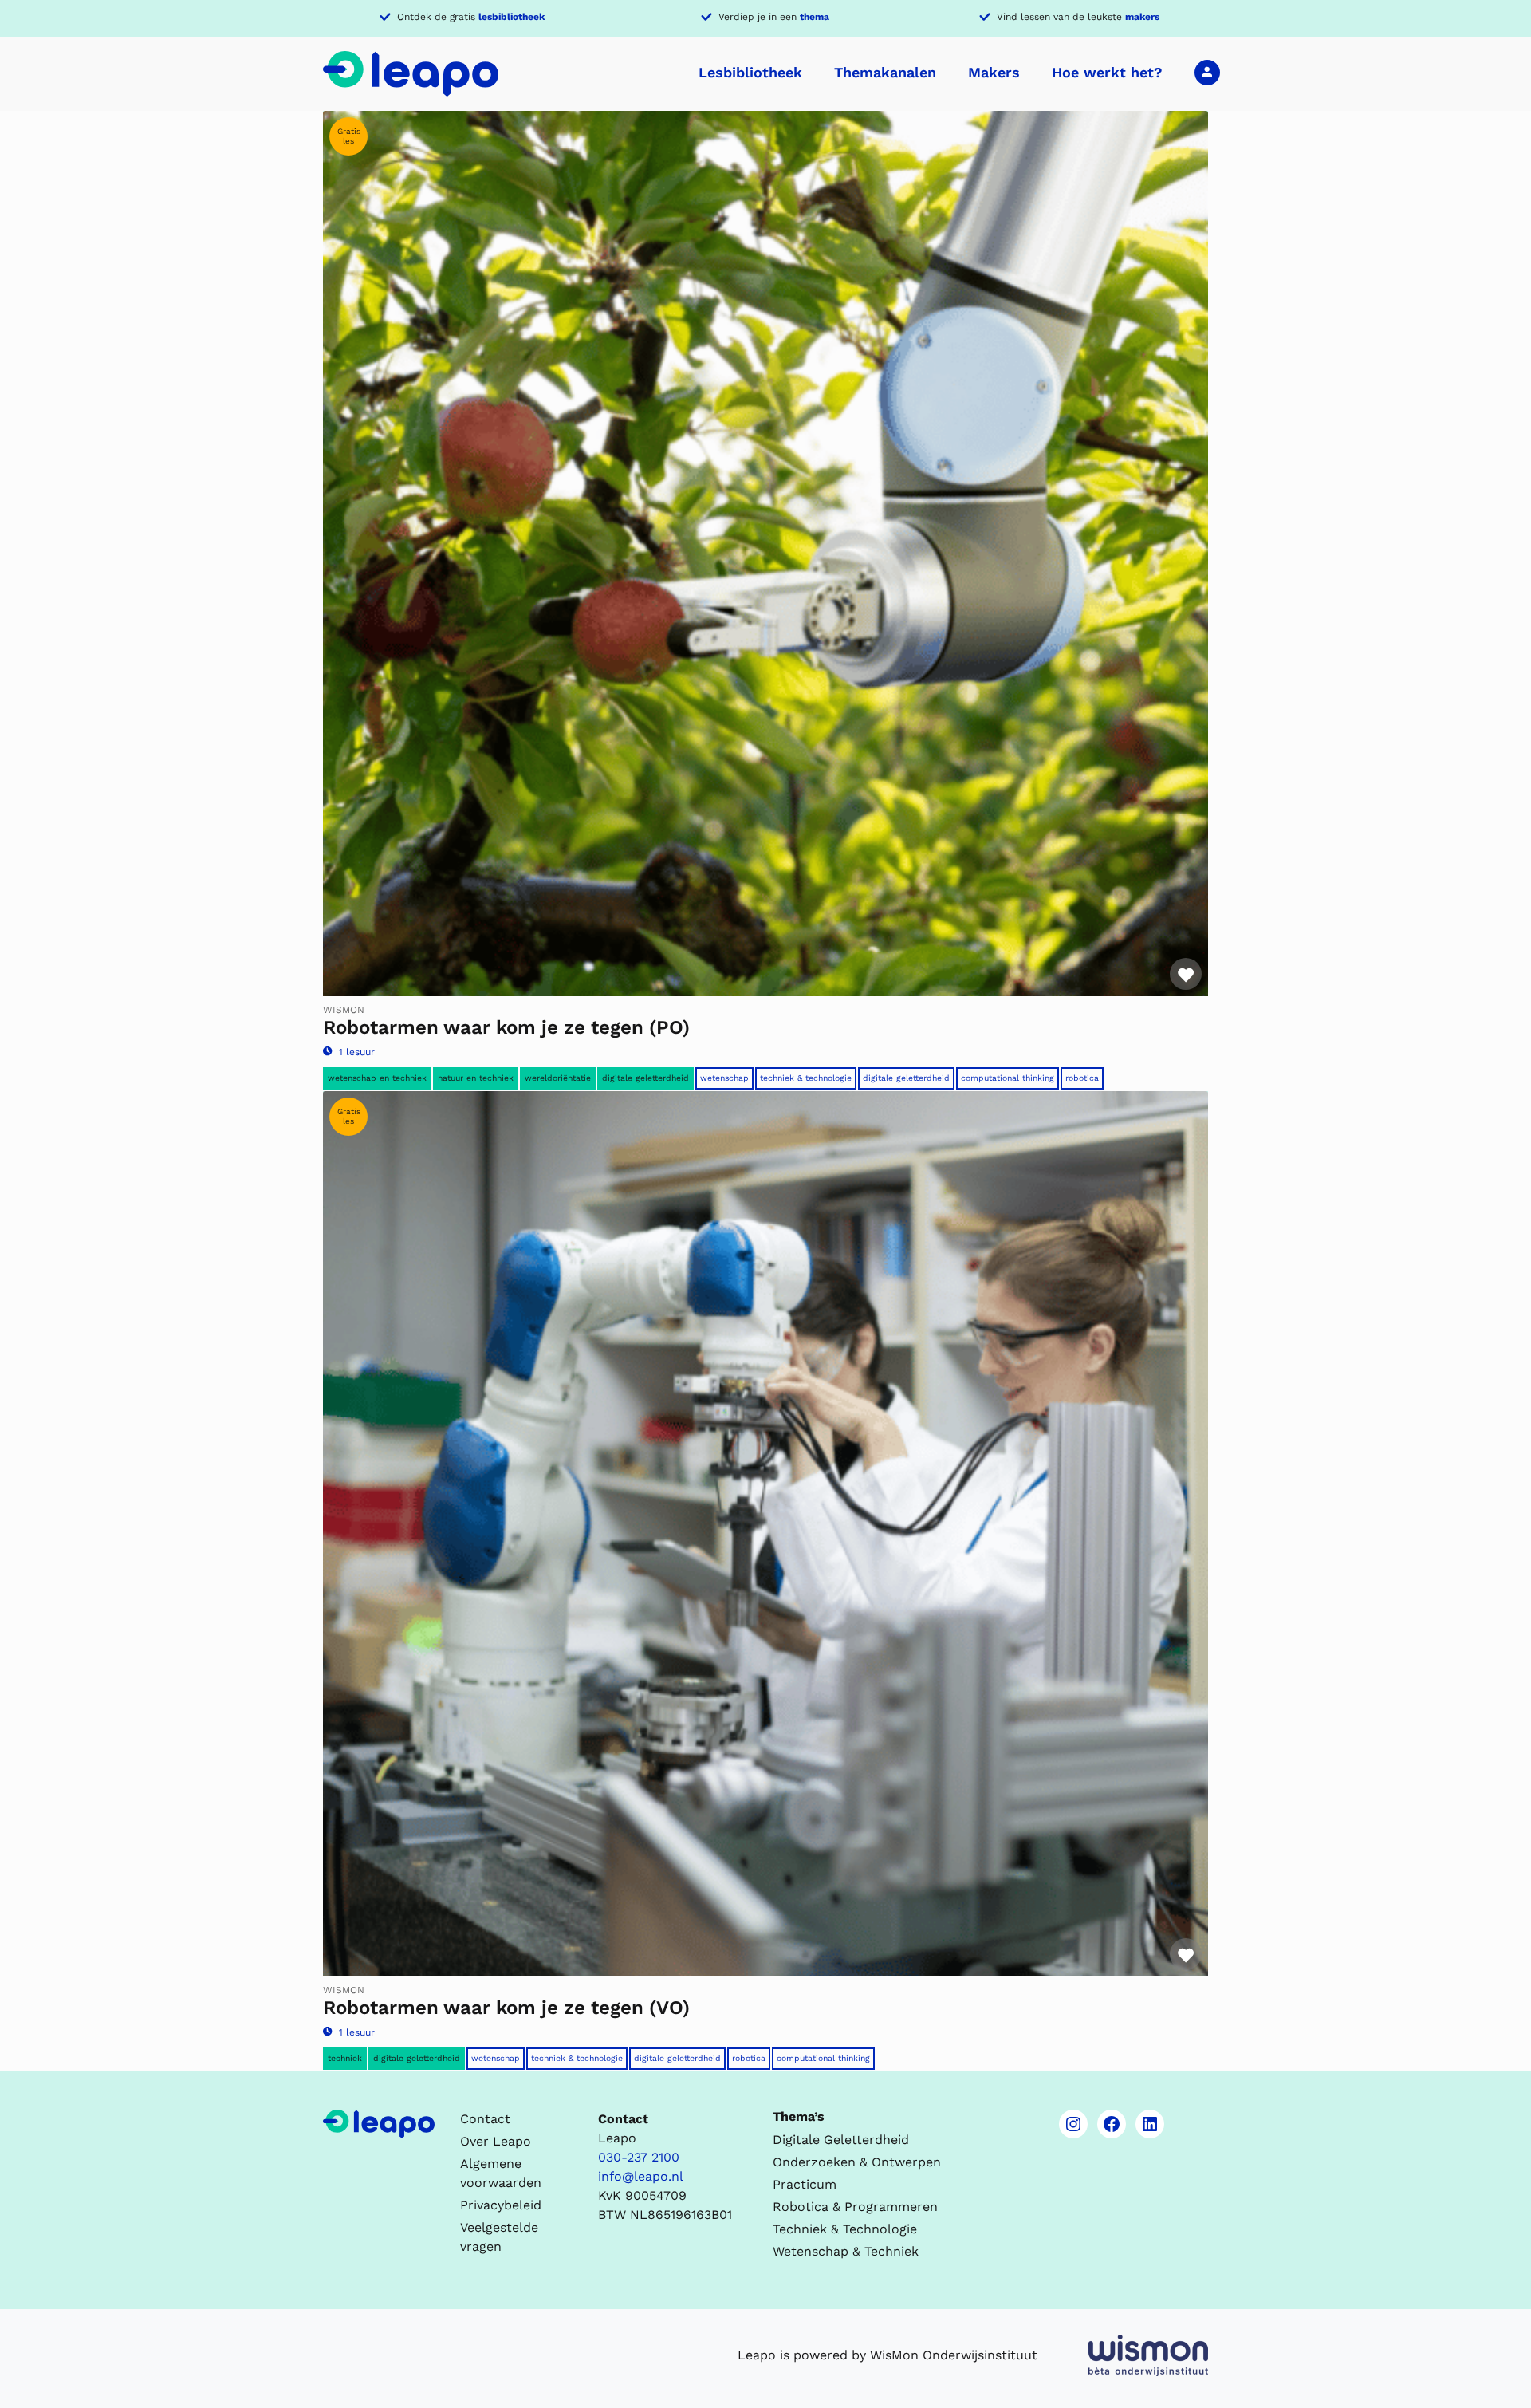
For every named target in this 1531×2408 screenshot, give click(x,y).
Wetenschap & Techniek (846, 2251)
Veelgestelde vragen (499, 2237)
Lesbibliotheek (750, 72)
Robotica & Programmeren (855, 2207)
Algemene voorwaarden (501, 2173)
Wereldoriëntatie (558, 1078)
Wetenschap (724, 1078)
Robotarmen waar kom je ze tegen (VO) (506, 2008)
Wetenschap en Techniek (377, 1078)
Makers (994, 72)
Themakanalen (885, 72)
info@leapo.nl (641, 2176)
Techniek (345, 2058)
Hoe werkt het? (1107, 72)
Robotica (1082, 1078)
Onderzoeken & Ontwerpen (857, 2162)
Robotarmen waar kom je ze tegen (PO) (506, 1027)
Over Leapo (496, 2141)
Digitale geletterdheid (645, 1078)
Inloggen (1207, 72)
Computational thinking (1008, 1078)
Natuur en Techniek (476, 1078)
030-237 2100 (639, 2157)
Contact (485, 2119)
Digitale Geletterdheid (906, 1078)
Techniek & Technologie (806, 1078)
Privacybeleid (501, 2205)
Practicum (805, 2184)
